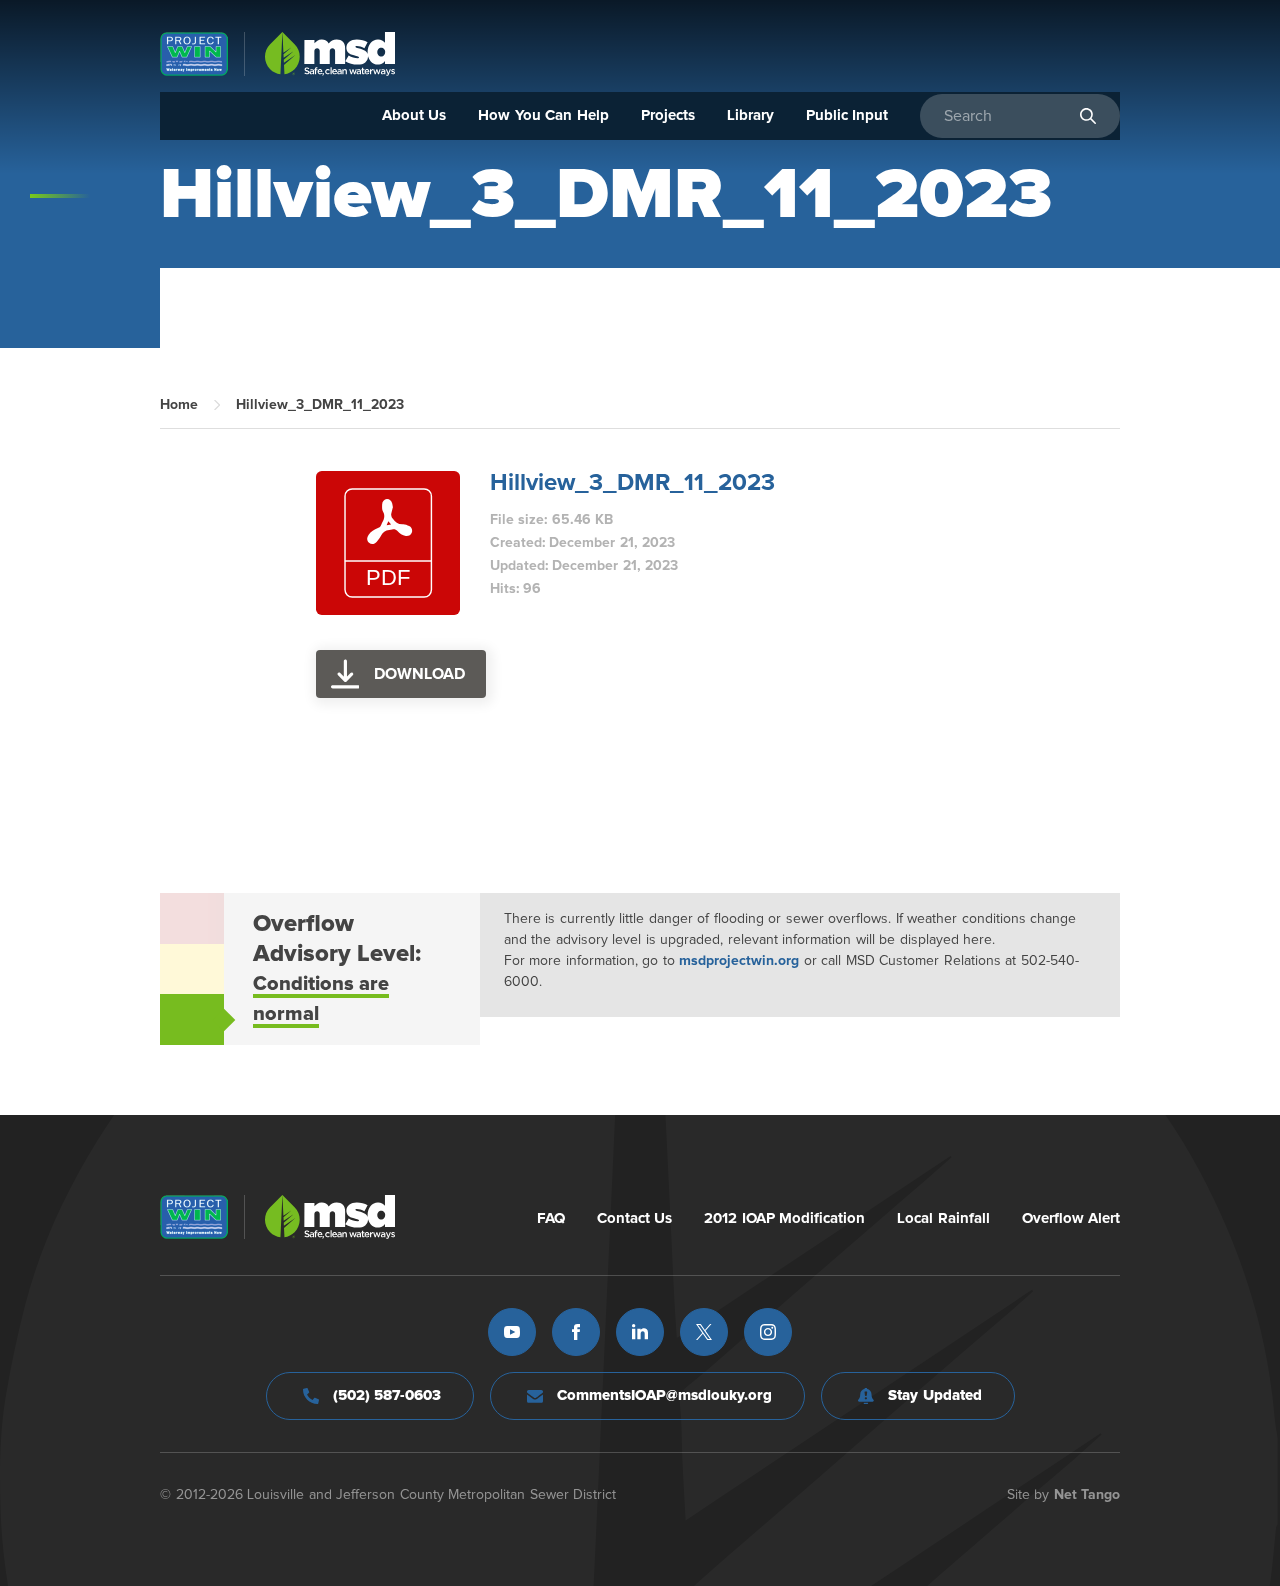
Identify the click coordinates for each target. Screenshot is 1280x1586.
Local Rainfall (943, 1218)
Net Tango (1087, 1495)
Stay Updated (935, 1395)
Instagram (768, 1332)
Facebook (576, 1332)
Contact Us (635, 1218)
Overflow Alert (1071, 1218)
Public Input (847, 115)
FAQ (551, 1218)
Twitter (704, 1332)
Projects (668, 115)
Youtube (512, 1332)
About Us (414, 115)
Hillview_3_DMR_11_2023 (632, 483)
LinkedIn (640, 1332)
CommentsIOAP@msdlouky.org (664, 1395)
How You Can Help (543, 115)
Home (179, 405)
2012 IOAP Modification (784, 1218)
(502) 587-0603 (387, 1395)
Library (750, 115)
